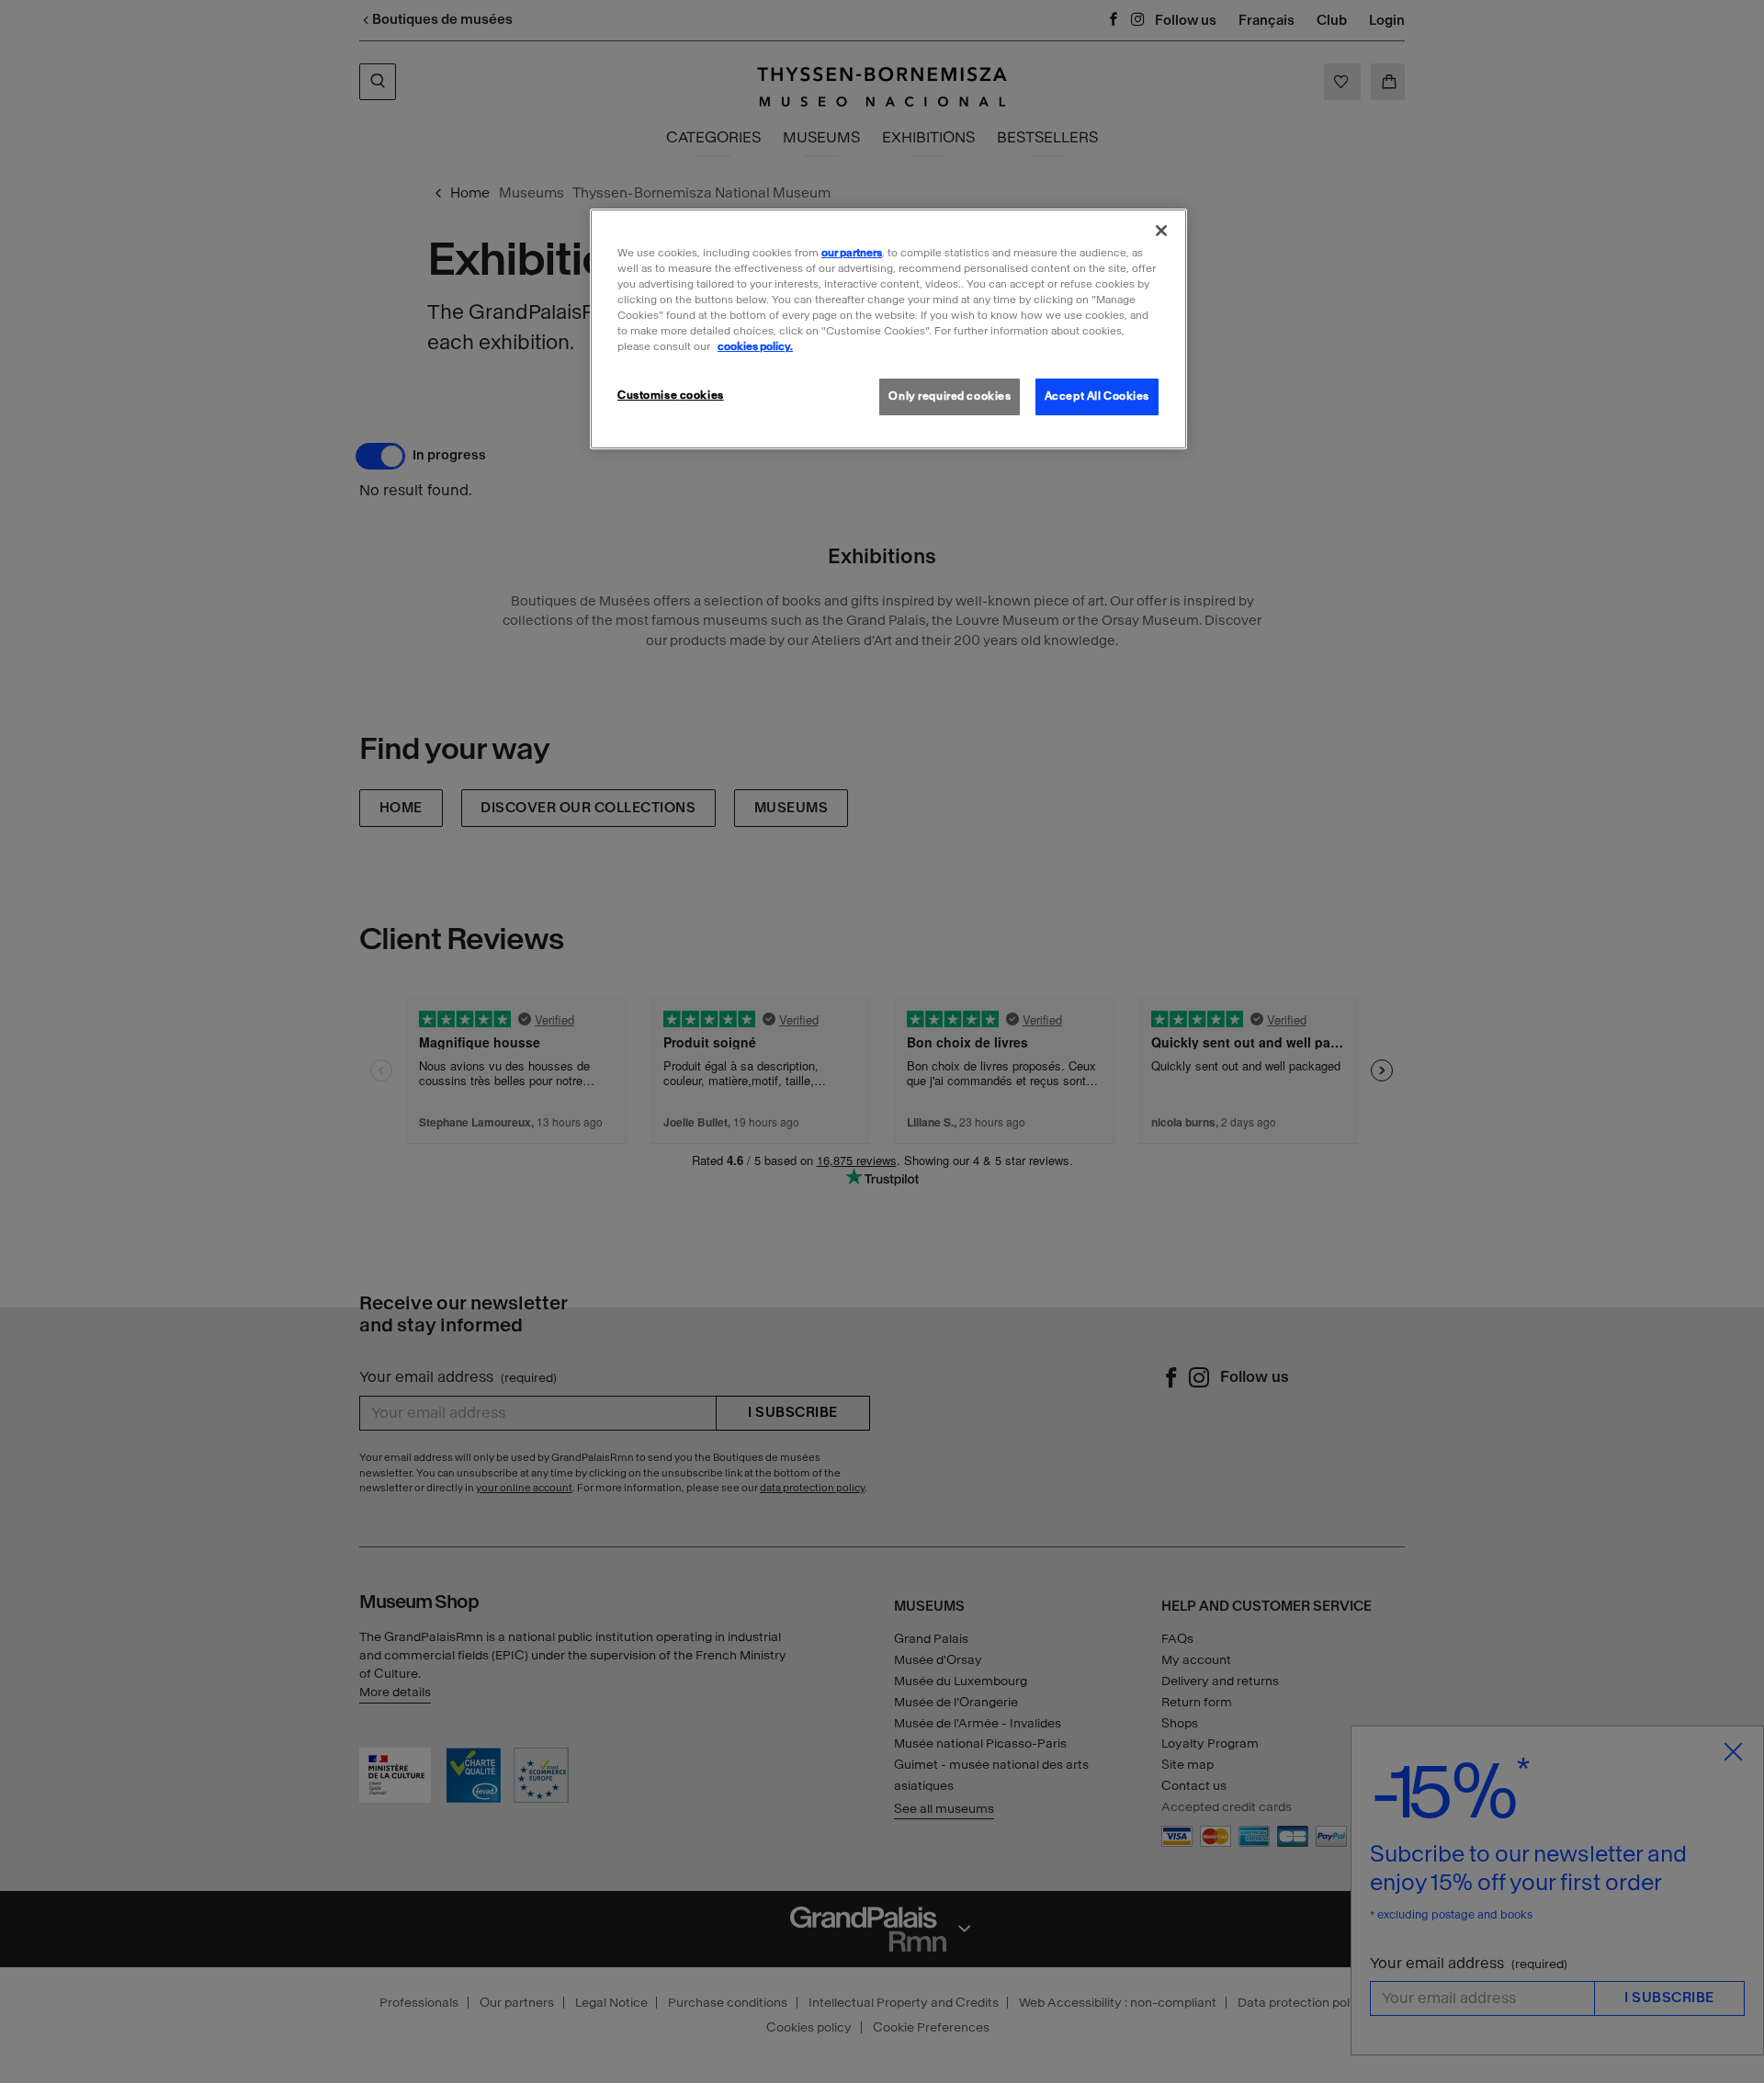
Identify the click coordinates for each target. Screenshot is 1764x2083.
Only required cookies (950, 396)
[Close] (1161, 231)
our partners (852, 253)
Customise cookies (671, 395)
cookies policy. (755, 346)
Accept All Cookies (1097, 396)
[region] (888, 329)
